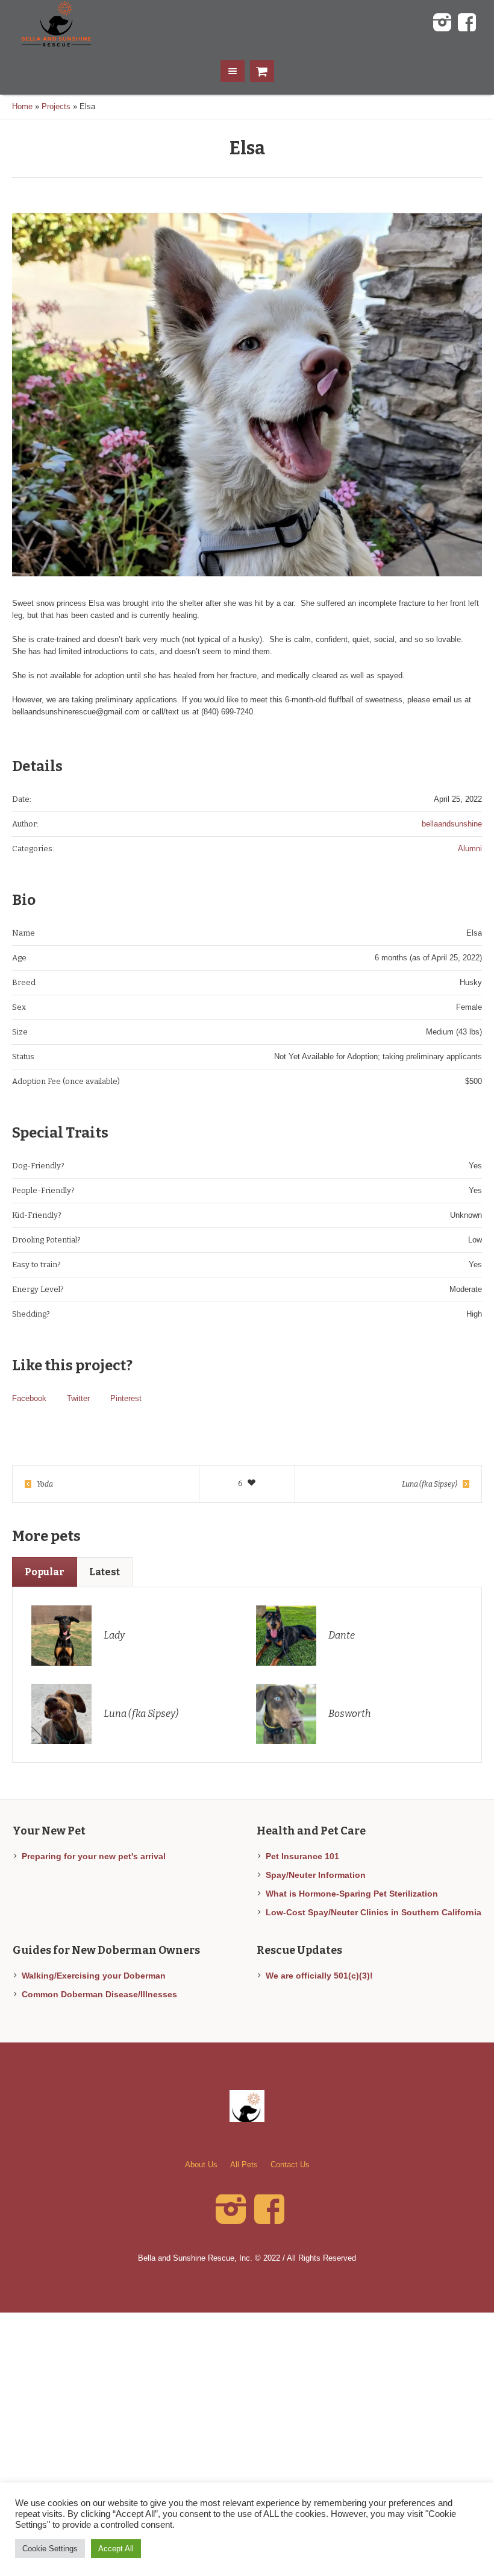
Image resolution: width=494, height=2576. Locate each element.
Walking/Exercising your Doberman (94, 1976)
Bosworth (349, 1714)
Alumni (470, 849)
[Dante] (286, 1635)
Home (22, 106)
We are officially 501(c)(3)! (319, 1976)
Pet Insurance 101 (302, 1856)
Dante (342, 1635)
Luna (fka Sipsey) (430, 1484)
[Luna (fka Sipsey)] (61, 1713)
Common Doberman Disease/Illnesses (99, 1994)
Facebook (29, 1398)
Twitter (78, 1398)
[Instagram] (442, 23)
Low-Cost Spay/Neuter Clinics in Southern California (374, 1912)
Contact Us (290, 2165)
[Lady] (61, 1635)
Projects (56, 106)
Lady (114, 1635)
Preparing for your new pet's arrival (94, 1856)
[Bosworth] (286, 1713)
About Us (201, 2165)
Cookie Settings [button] (50, 2549)
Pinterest (126, 1398)
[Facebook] (467, 23)
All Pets (244, 2165)
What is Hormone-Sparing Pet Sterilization (352, 1894)
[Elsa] (247, 394)
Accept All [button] (116, 2549)
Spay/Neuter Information (316, 1875)
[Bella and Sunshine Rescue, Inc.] (247, 2106)
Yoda (45, 1484)
